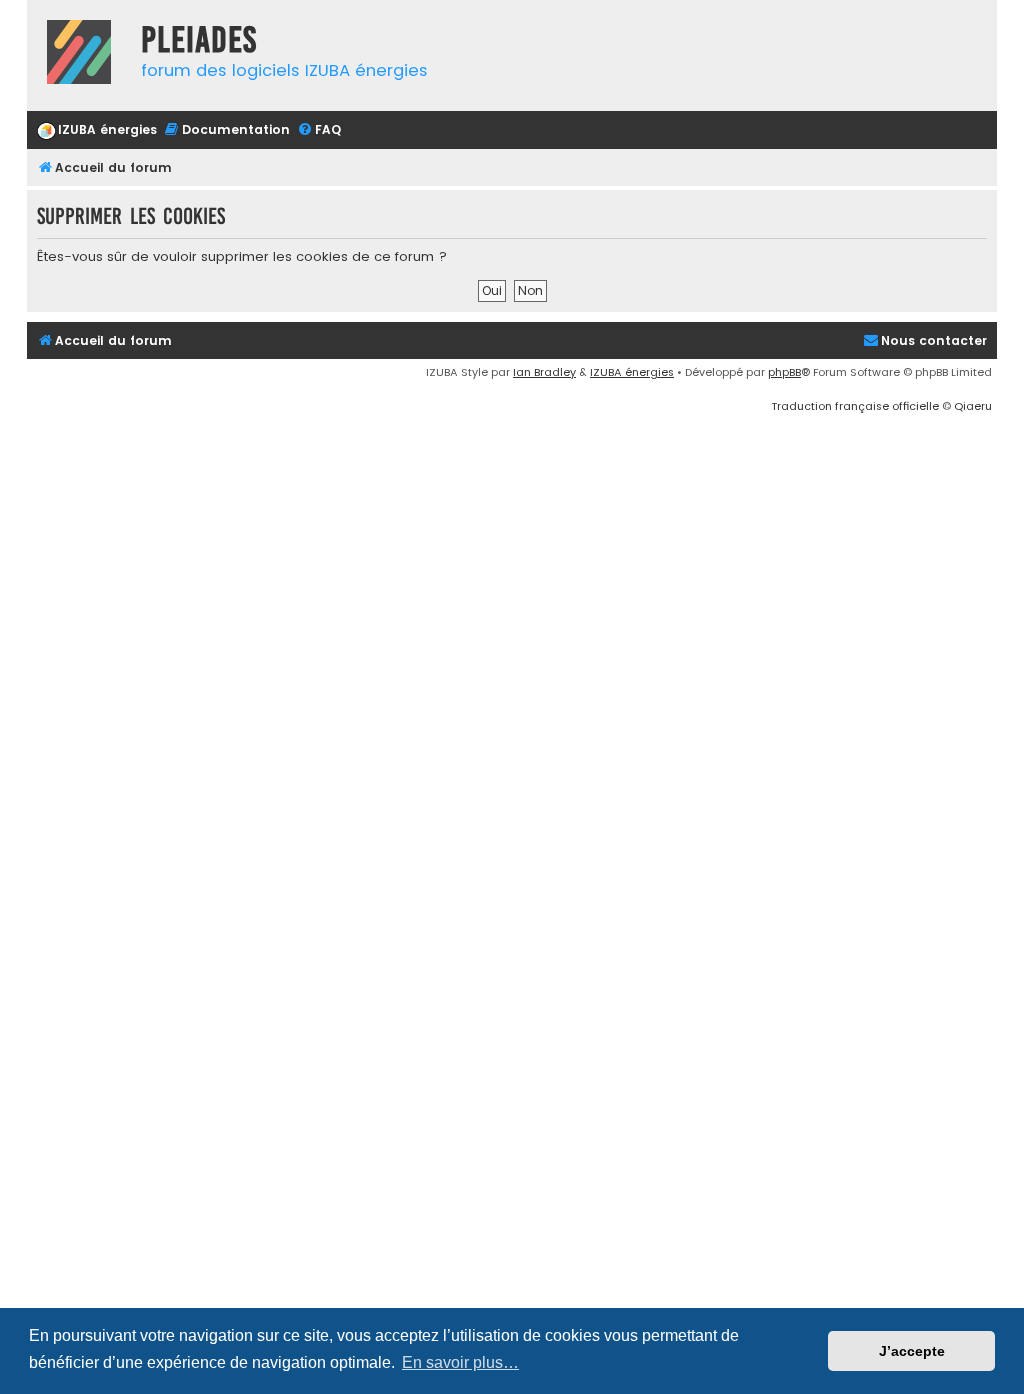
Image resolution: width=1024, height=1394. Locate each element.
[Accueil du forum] (79, 54)
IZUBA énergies (632, 372)
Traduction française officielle (855, 406)
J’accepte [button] (912, 1351)
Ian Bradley (544, 372)
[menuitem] (97, 130)
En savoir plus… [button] (460, 1362)
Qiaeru (973, 406)
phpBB (784, 372)
